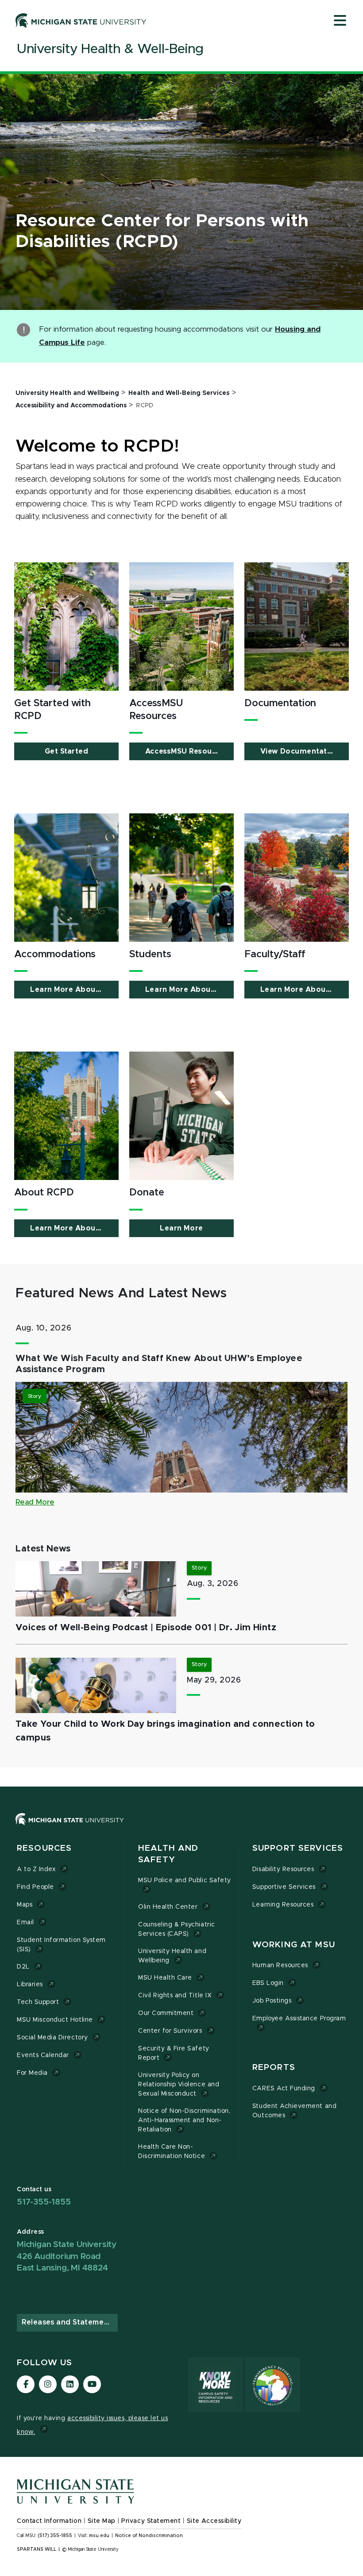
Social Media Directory (52, 2038)
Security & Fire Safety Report (174, 2053)
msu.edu (99, 2536)
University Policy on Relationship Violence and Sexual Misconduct (179, 2085)
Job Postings (272, 2001)
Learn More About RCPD (74, 1228)
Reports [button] (274, 2067)
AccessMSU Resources (187, 751)
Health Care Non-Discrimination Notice (172, 2152)
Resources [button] (44, 1848)
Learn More (181, 1228)
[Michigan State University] (81, 20)
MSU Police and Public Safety (185, 1880)
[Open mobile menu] (340, 21)
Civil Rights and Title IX (175, 1996)
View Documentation (299, 751)
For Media (32, 2073)
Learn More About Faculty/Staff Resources (305, 990)
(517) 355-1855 (55, 2536)
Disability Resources (283, 1869)
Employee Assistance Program (299, 2019)
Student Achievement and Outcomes (294, 2111)
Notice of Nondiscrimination (149, 2536)
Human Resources (280, 1965)
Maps (25, 1905)
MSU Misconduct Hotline (55, 2020)
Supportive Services (284, 1887)
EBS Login (268, 1983)
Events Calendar (43, 2055)
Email (25, 1922)
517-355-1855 (44, 2202)
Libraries (30, 1984)
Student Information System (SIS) (61, 1945)
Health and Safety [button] (168, 1854)
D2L (23, 1967)
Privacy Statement (151, 2521)
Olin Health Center (168, 1907)
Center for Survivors (170, 2031)
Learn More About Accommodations (74, 990)
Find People (35, 1887)
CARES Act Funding (284, 2089)
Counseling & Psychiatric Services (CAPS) (177, 1929)
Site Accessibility (214, 2521)
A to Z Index (36, 1869)
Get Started (67, 751)
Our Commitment (166, 2013)
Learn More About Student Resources (189, 990)
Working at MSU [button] (294, 1945)
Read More (35, 1502)
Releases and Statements (69, 2322)
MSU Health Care (165, 1978)
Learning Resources (283, 1905)
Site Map (102, 2521)
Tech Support (38, 2002)
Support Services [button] (298, 1848)
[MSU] (70, 1828)
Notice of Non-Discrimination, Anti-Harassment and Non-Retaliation (184, 2120)
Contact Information (49, 2521)
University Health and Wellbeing (172, 1956)
